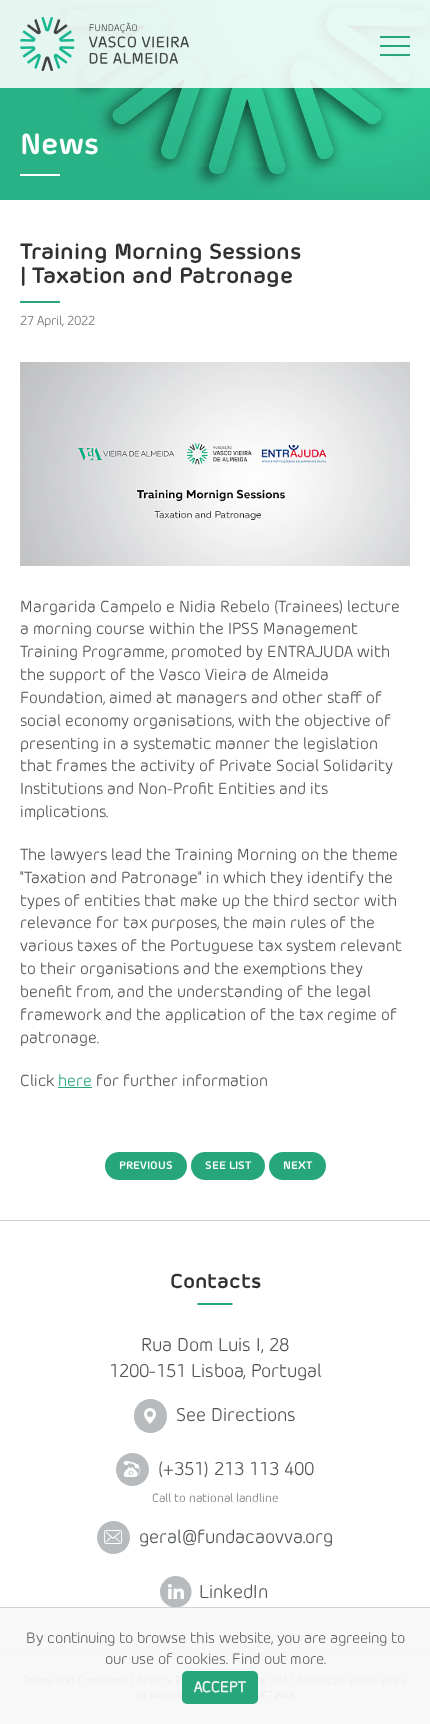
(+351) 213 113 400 (233, 1469)
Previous (146, 1165)
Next (297, 1165)
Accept (220, 1687)
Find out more (278, 1659)
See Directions (233, 1416)
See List (228, 1165)
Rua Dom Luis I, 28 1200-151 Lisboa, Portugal (215, 1358)
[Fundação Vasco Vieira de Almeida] (104, 44)
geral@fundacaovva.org (233, 1537)
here (75, 1081)
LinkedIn (231, 1592)
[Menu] (395, 49)
